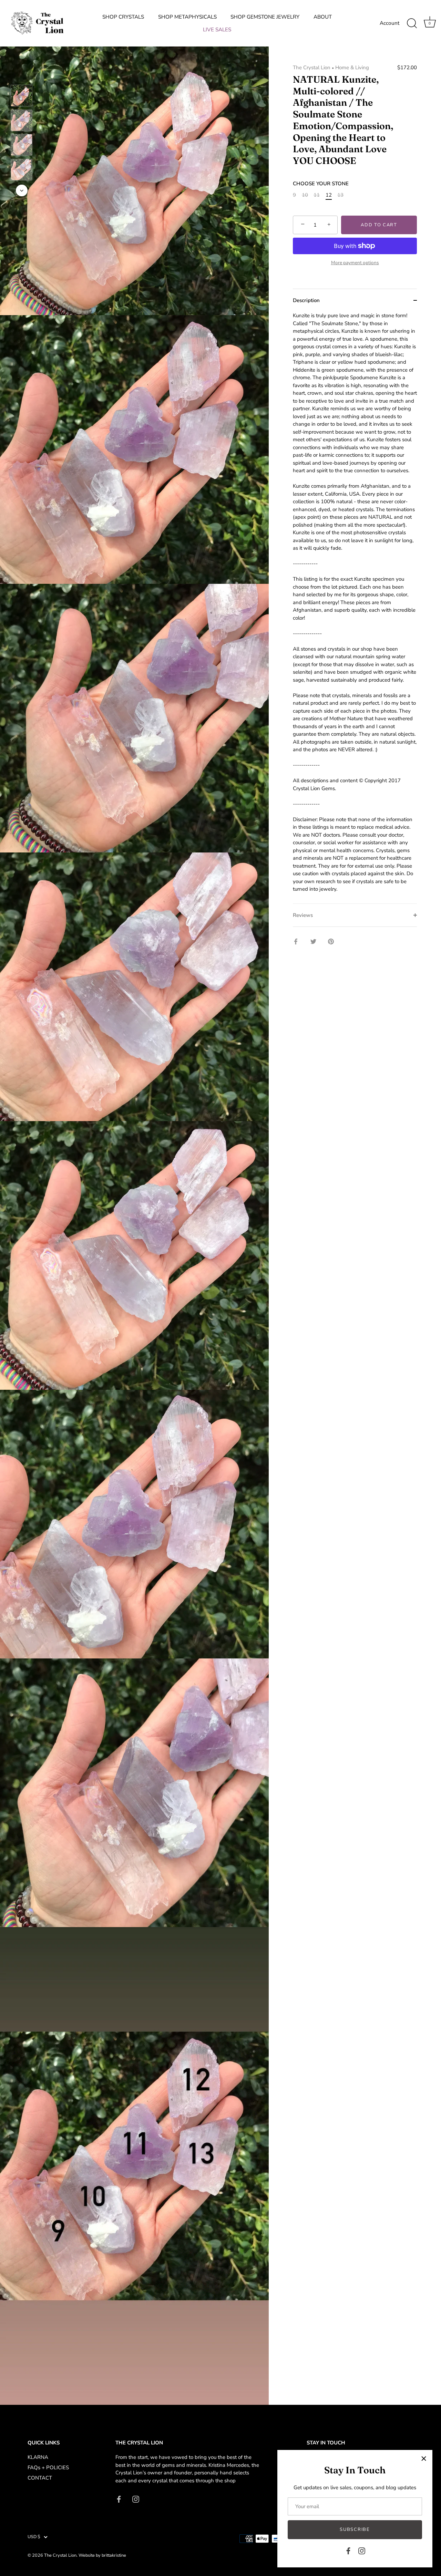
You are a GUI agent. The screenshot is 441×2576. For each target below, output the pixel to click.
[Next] (22, 190)
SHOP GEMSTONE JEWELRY (265, 17)
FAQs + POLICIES (48, 2468)
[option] (22, 97)
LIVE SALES (217, 30)
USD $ (34, 2537)
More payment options (355, 263)
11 (317, 195)
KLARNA (38, 2457)
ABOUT (323, 17)
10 (305, 195)
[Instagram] (362, 2551)
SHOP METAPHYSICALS (187, 17)
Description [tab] (306, 300)
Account (389, 23)
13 (340, 195)
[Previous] (22, 75)
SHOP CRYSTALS (123, 17)
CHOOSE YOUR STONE (321, 184)
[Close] (424, 2459)
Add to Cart (379, 225)
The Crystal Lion (312, 68)
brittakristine (114, 2555)
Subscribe (355, 2530)
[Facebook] (348, 2551)
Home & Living (352, 68)
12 (329, 195)
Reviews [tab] (303, 915)
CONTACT (40, 2478)
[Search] (412, 23)
